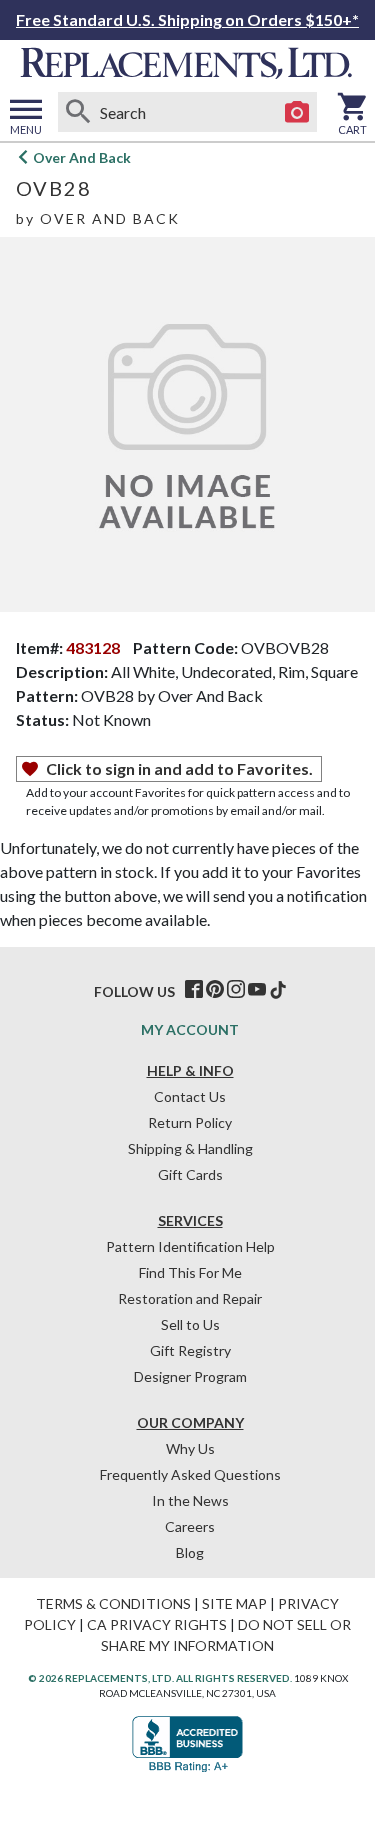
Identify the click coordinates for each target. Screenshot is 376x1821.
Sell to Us (190, 1324)
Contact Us (190, 1096)
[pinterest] (215, 990)
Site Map (234, 1603)
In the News (190, 1500)
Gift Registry (190, 1350)
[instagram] (236, 990)
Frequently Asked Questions (190, 1474)
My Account (190, 1029)
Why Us (190, 1448)
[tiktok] (278, 990)
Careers (190, 1526)
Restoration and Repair (190, 1298)
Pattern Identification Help (190, 1246)
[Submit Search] (78, 112)
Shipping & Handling (190, 1148)
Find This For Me (190, 1272)
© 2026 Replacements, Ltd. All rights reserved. (160, 1678)
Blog (190, 1552)
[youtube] (257, 990)
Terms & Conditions (113, 1603)
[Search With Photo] (297, 112)
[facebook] (194, 990)
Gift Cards (190, 1174)
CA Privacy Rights (157, 1624)
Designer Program (190, 1376)
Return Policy (190, 1122)
